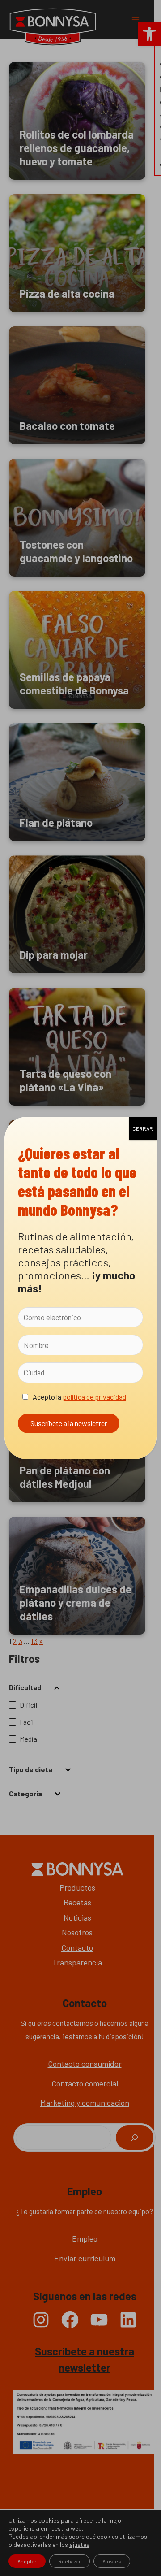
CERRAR (143, 1128)
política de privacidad (94, 1397)
